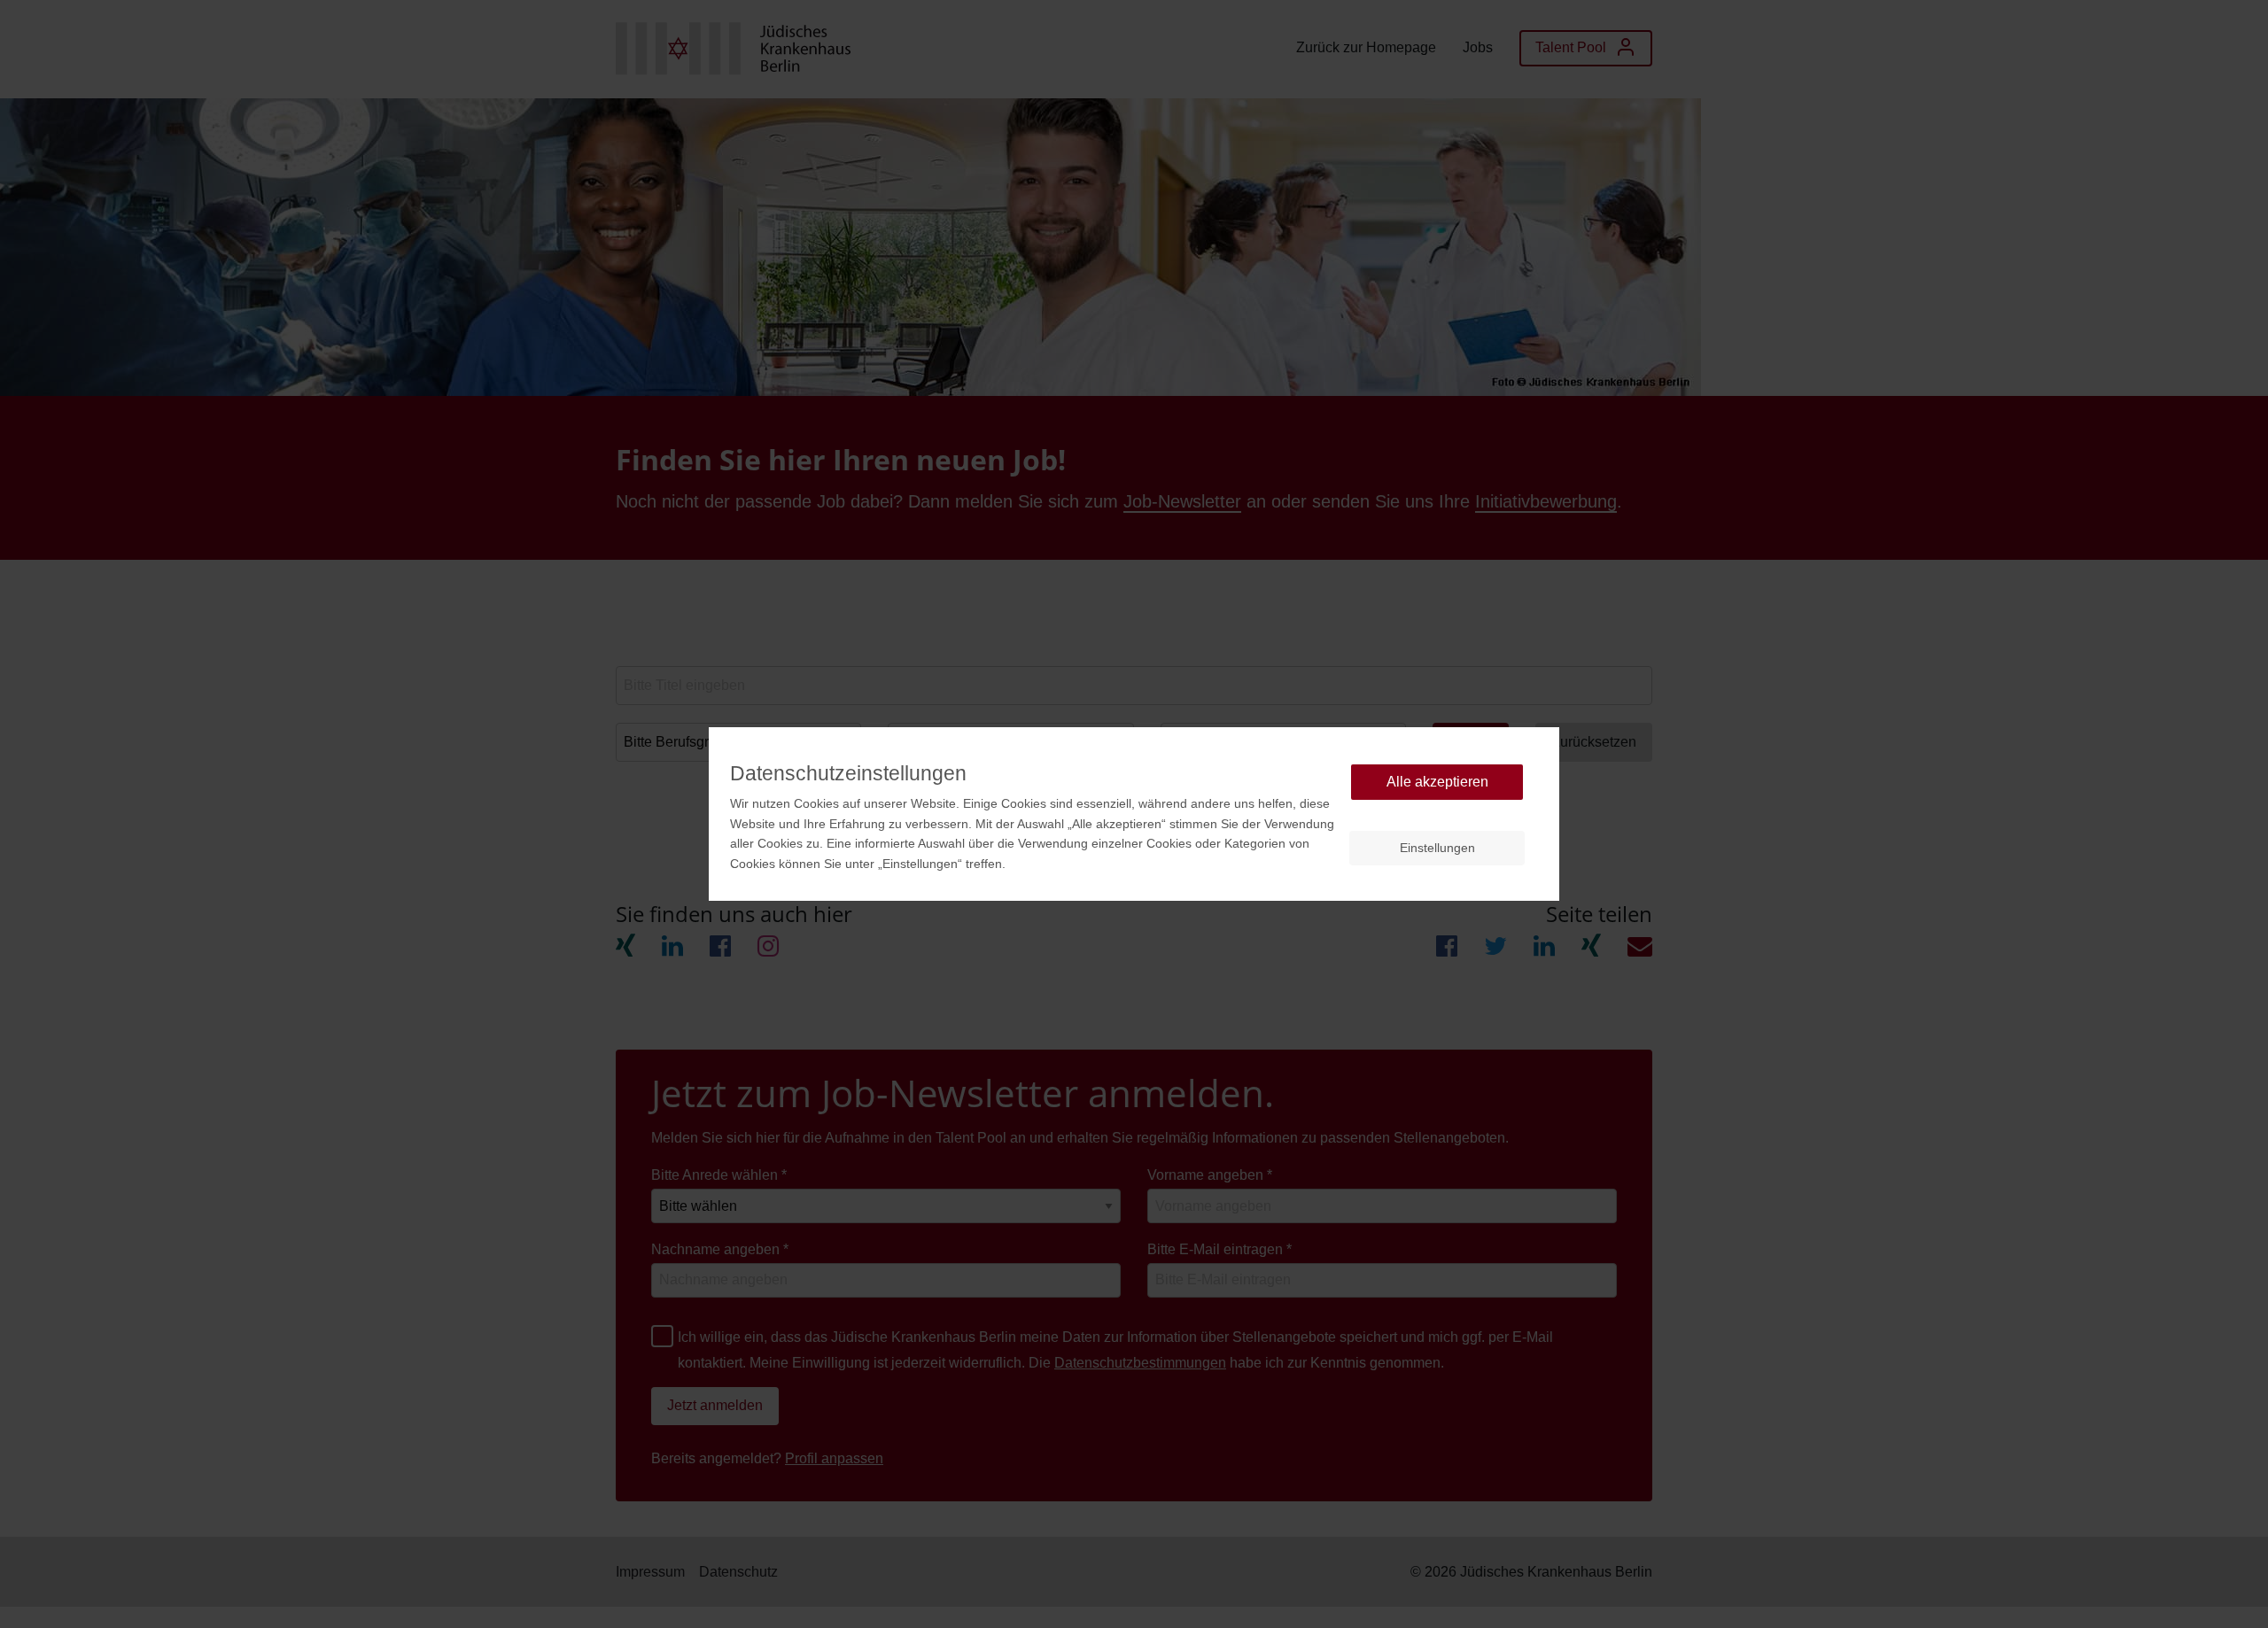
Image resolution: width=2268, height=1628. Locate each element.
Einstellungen (1437, 848)
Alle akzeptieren (1437, 782)
